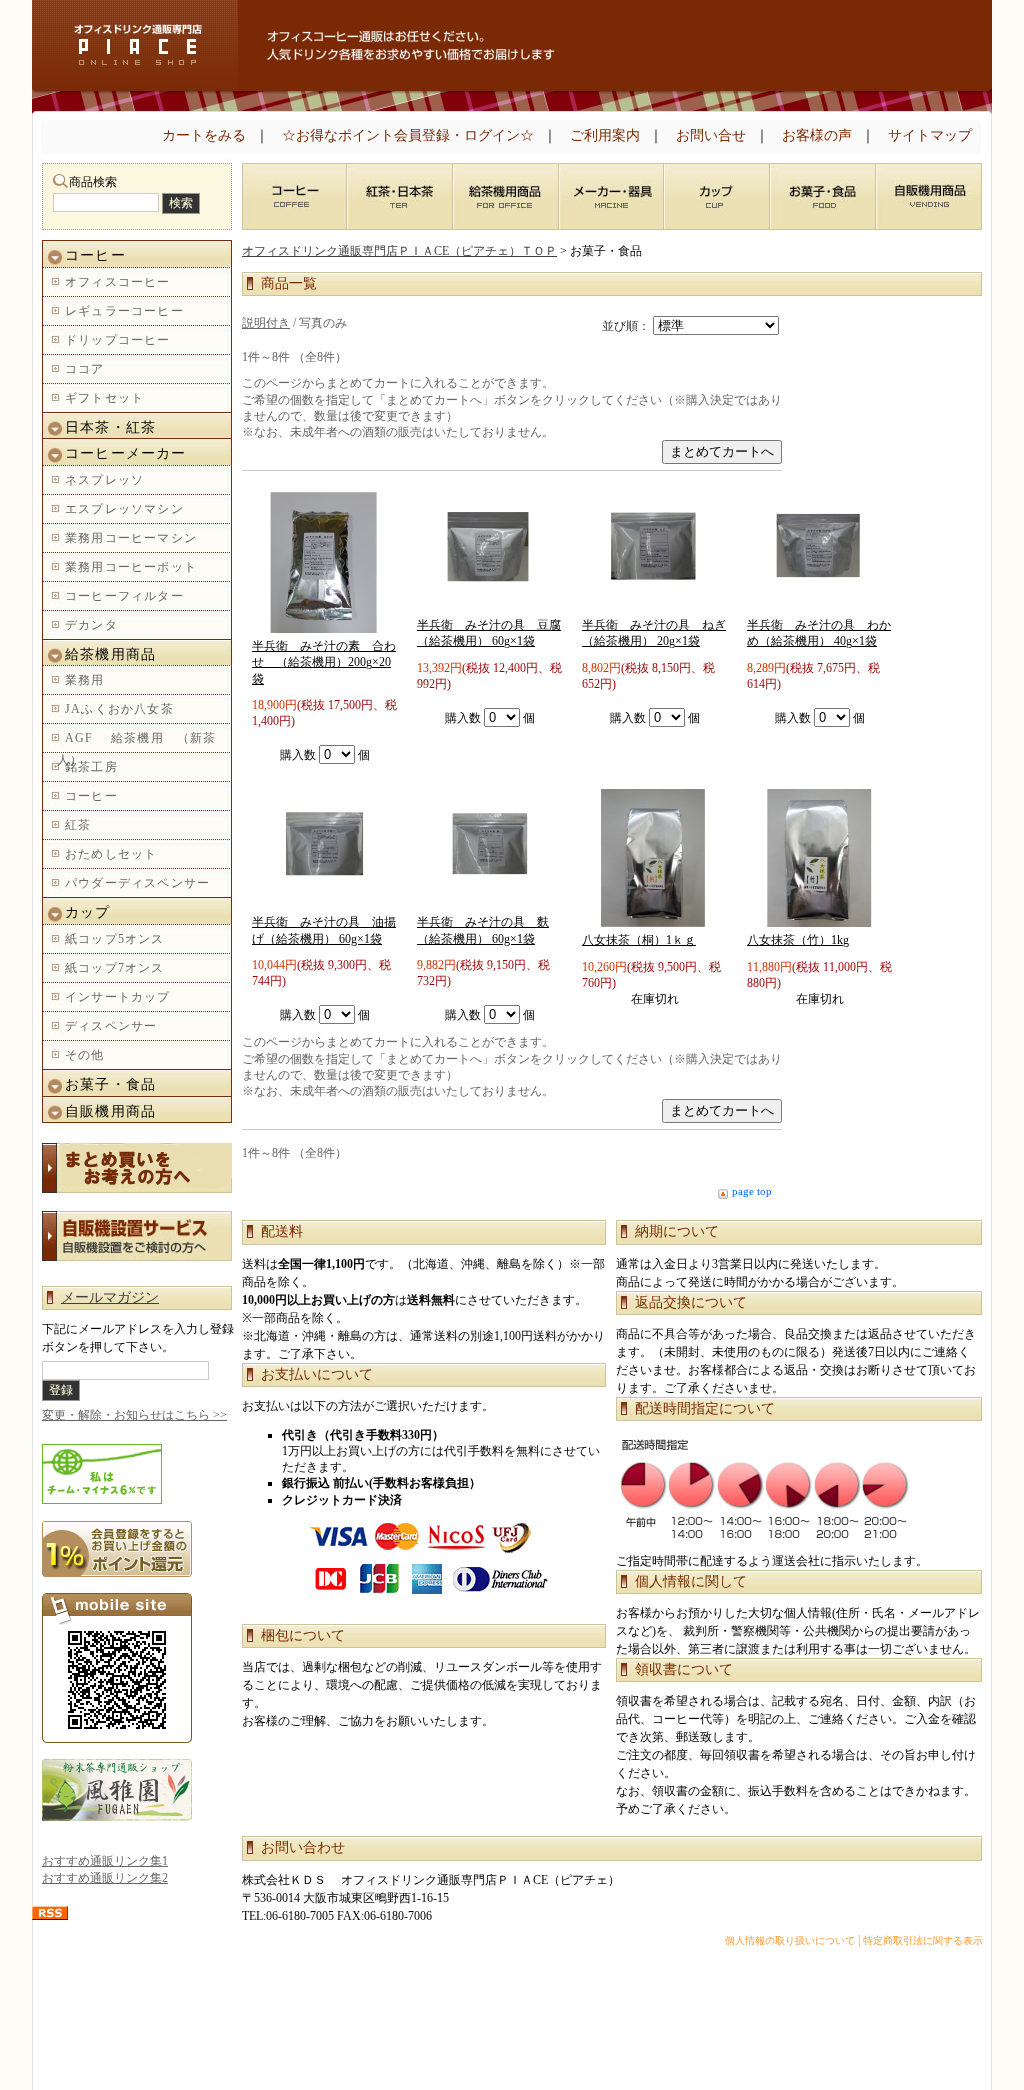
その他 (85, 1055)
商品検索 (93, 181)
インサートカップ (118, 997)
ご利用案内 (605, 135)
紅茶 (78, 825)
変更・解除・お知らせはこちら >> (134, 1415)
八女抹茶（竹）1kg (798, 940)
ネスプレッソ (104, 480)
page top (752, 1191)
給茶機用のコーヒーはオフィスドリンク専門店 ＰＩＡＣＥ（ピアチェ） (135, 45)
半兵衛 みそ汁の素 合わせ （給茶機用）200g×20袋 (324, 662)
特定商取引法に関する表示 (923, 1940)
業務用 (85, 680)
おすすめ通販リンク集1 (105, 1861)
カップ (88, 912)
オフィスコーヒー (118, 282)
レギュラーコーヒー (124, 311)
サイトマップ (930, 135)
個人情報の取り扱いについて (790, 1940)
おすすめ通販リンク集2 (105, 1878)
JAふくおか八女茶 (119, 709)
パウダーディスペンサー (137, 883)
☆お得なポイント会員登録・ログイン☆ (408, 135)
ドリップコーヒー (118, 340)
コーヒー (103, 255)
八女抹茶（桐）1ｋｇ (639, 940)
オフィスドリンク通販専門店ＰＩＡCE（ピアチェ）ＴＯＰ (399, 251)
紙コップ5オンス (115, 939)
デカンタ (91, 625)
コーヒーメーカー (126, 453)
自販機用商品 (110, 1111)
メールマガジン (110, 1297)
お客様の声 (817, 135)
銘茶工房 (91, 767)
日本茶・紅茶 (110, 427)
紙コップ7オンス (115, 968)
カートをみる (204, 135)
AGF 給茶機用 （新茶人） (137, 749)
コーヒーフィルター (124, 596)
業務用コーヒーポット (131, 567)
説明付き (266, 323)
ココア (85, 369)
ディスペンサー (111, 1026)
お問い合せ (711, 135)
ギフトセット (104, 398)
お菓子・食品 (110, 1084)
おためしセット (111, 854)
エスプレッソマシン (124, 509)
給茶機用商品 (110, 654)
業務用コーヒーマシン (131, 538)
